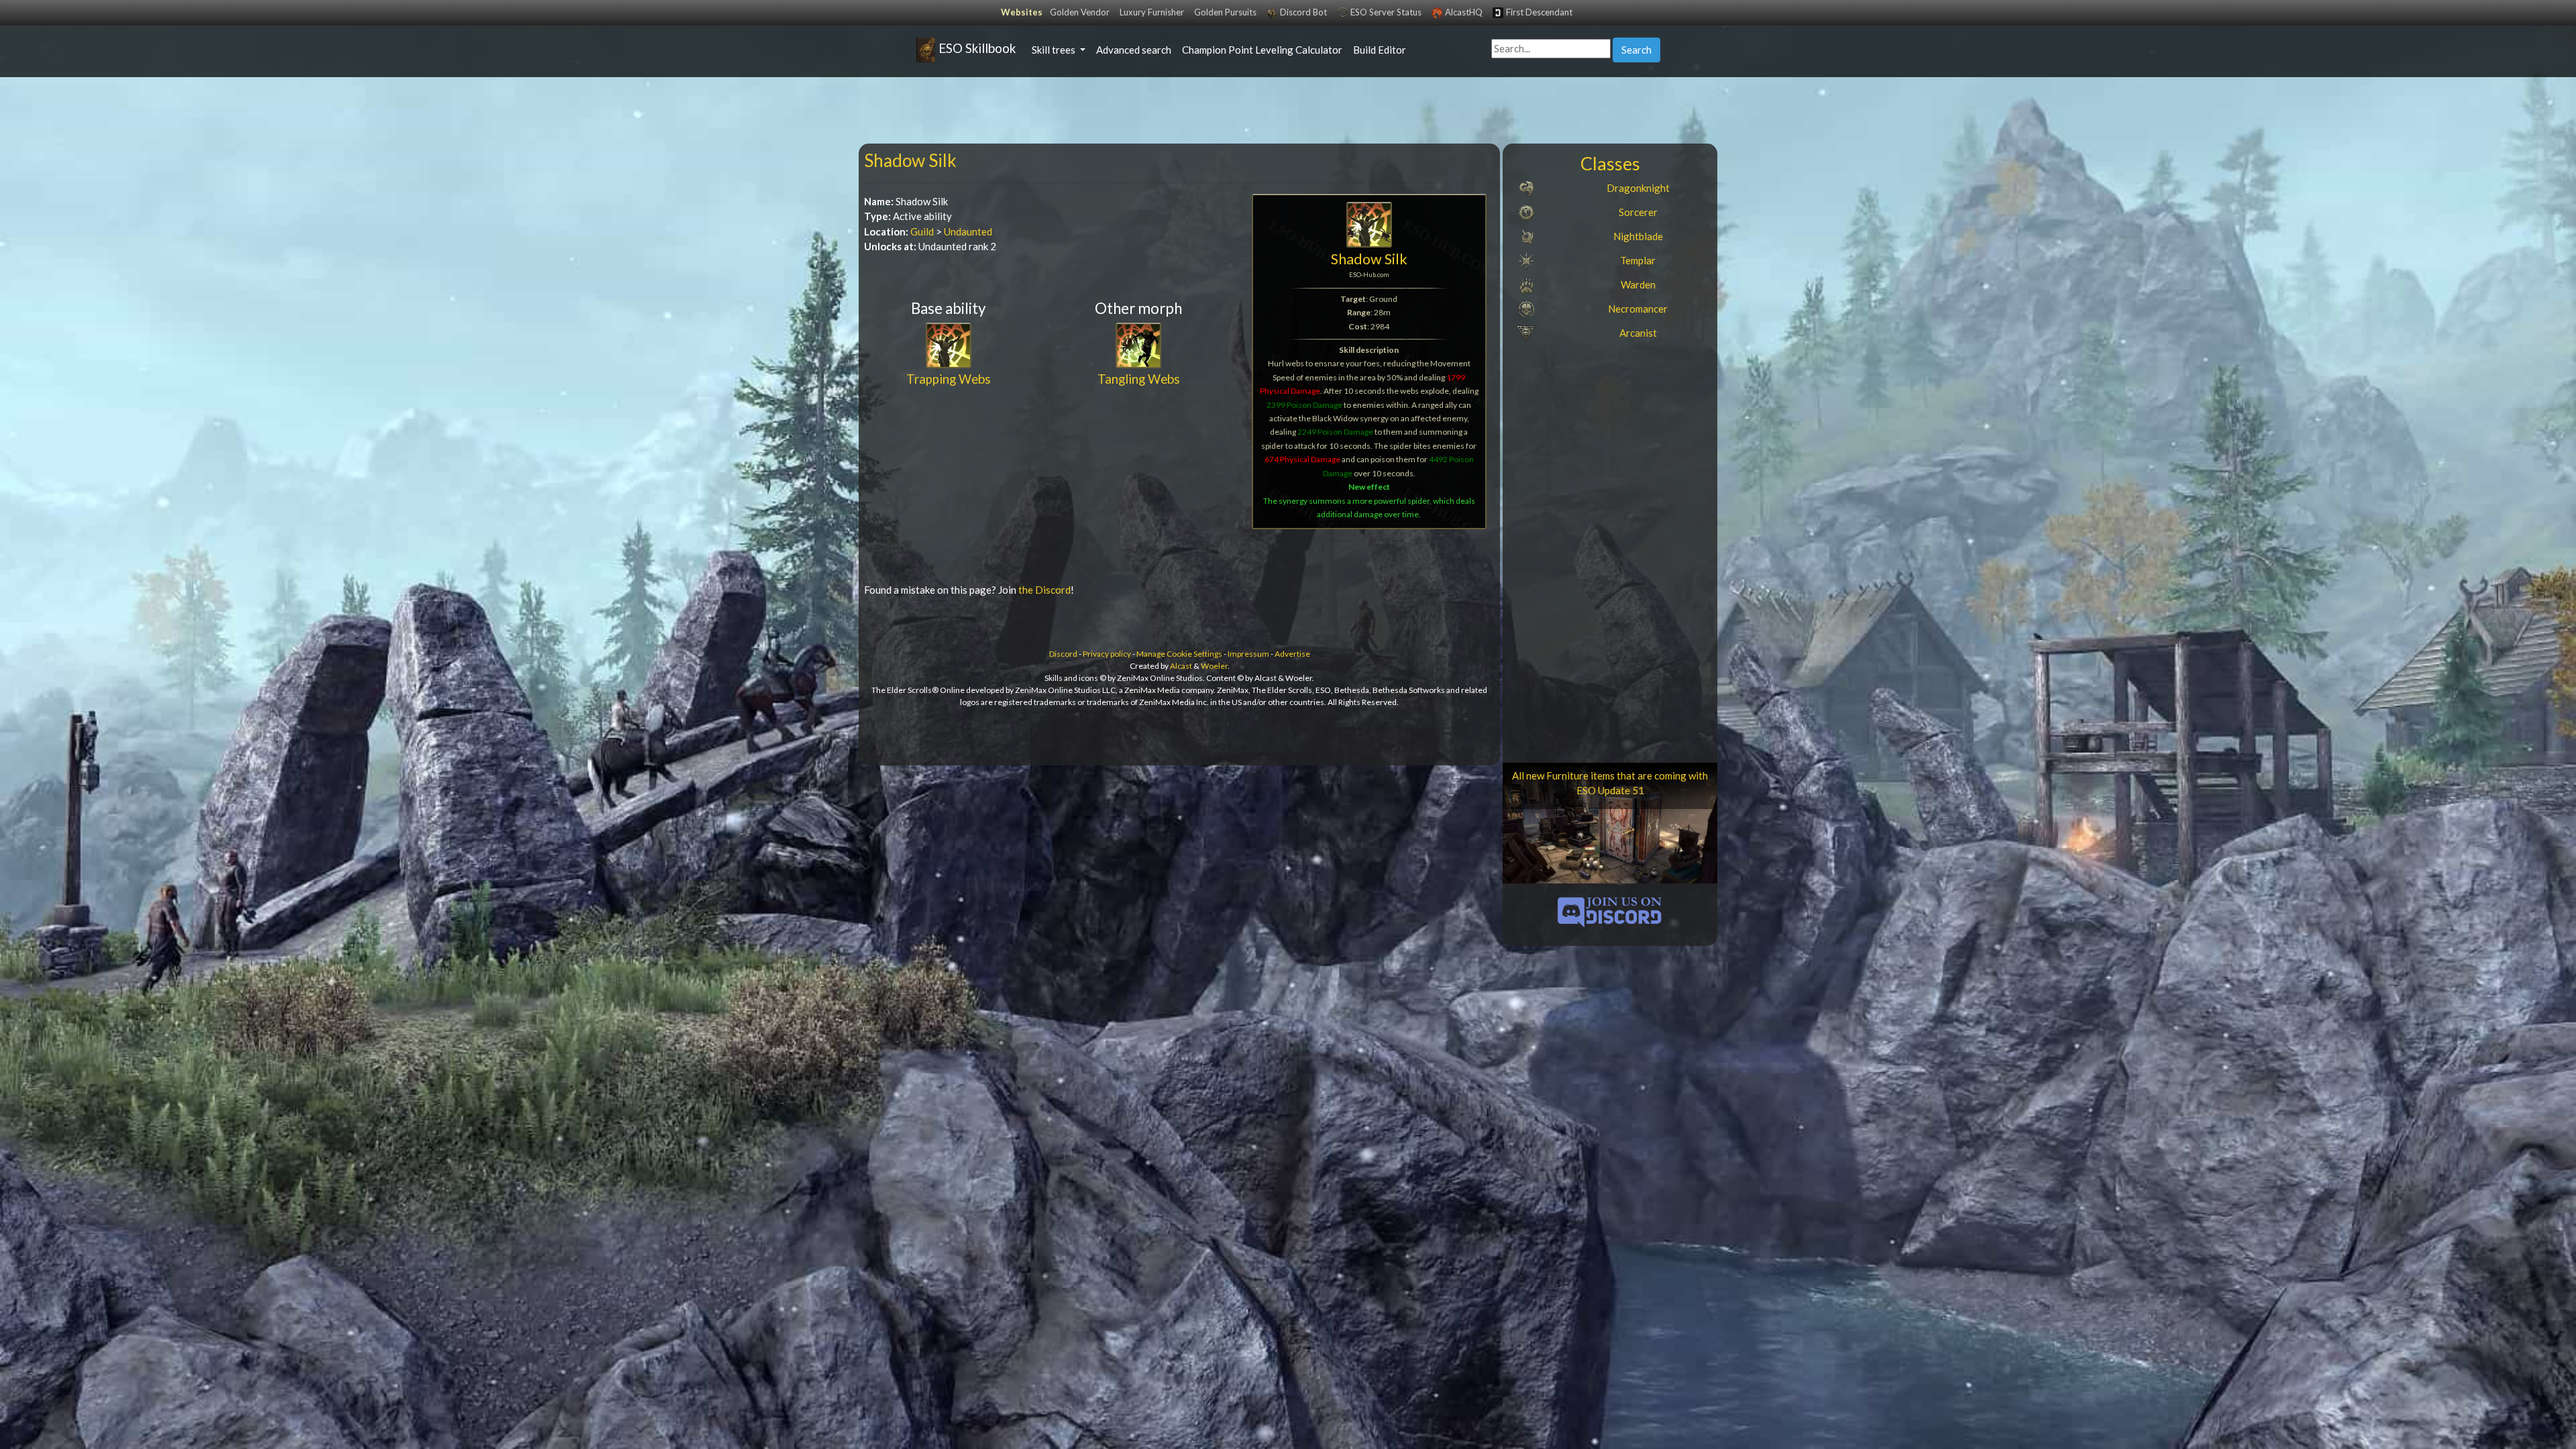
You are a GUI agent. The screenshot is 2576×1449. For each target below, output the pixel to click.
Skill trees (1055, 50)
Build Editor (1380, 50)
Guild (922, 231)
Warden (1638, 284)
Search (1636, 50)
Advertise (1292, 654)
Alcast (1181, 666)
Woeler (1214, 666)
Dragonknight (1638, 188)
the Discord (1044, 590)
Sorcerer (1638, 212)
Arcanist (1638, 333)
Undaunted (968, 231)
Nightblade (1638, 236)
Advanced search (1134, 50)
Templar (1638, 260)
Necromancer (1638, 309)
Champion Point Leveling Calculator (1262, 50)
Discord (1063, 654)
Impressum (1248, 654)
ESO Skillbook (976, 48)
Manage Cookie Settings (1179, 654)
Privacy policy (1107, 654)
